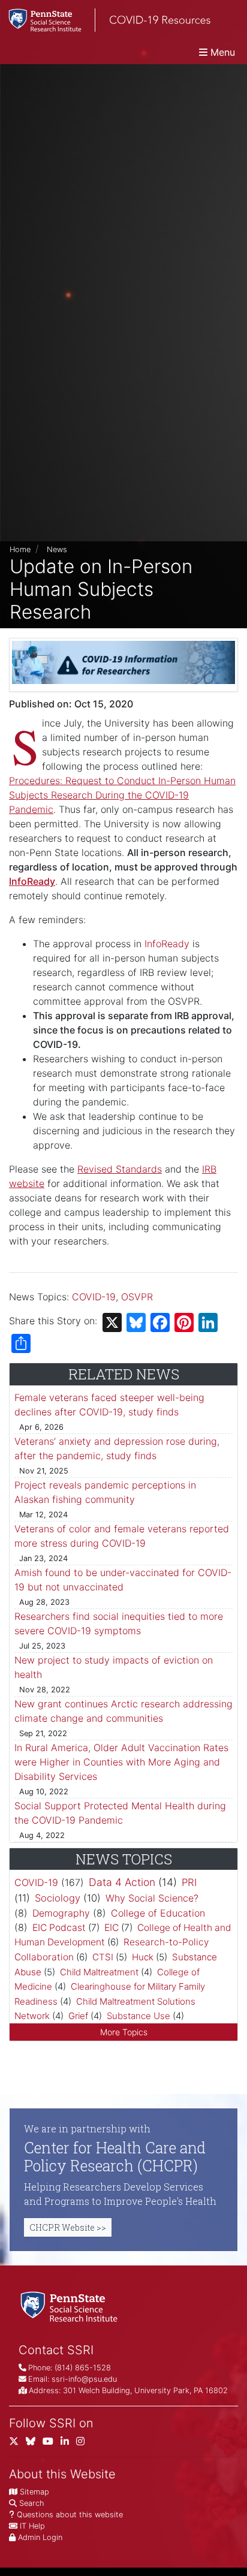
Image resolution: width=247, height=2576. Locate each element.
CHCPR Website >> (68, 2227)
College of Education (158, 1913)
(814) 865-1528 (83, 2368)
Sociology (58, 1898)
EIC (112, 1928)
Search (31, 2503)
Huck (143, 1957)
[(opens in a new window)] (34, 2443)
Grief (78, 2016)
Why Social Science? (152, 1898)
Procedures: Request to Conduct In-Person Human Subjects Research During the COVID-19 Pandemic (122, 795)
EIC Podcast (59, 1928)
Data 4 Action (122, 1882)
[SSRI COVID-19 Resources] (105, 20)
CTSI (103, 1957)
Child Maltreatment (99, 1972)
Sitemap (34, 2492)
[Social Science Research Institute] (71, 2306)
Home (20, 549)
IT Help (32, 2526)
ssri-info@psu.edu (84, 2379)
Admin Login (40, 2537)
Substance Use (138, 2016)
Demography (61, 1913)
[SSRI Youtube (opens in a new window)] (52, 2443)
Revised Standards (120, 1169)
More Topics (124, 2032)
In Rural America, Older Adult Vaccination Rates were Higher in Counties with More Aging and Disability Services (121, 1762)
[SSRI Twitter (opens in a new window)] (17, 2443)
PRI (189, 1882)
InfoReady (167, 944)
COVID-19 (94, 1297)
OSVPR (137, 1297)
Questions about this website (70, 2515)
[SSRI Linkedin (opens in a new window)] (68, 2443)
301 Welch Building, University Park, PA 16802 (145, 2390)
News (57, 549)
